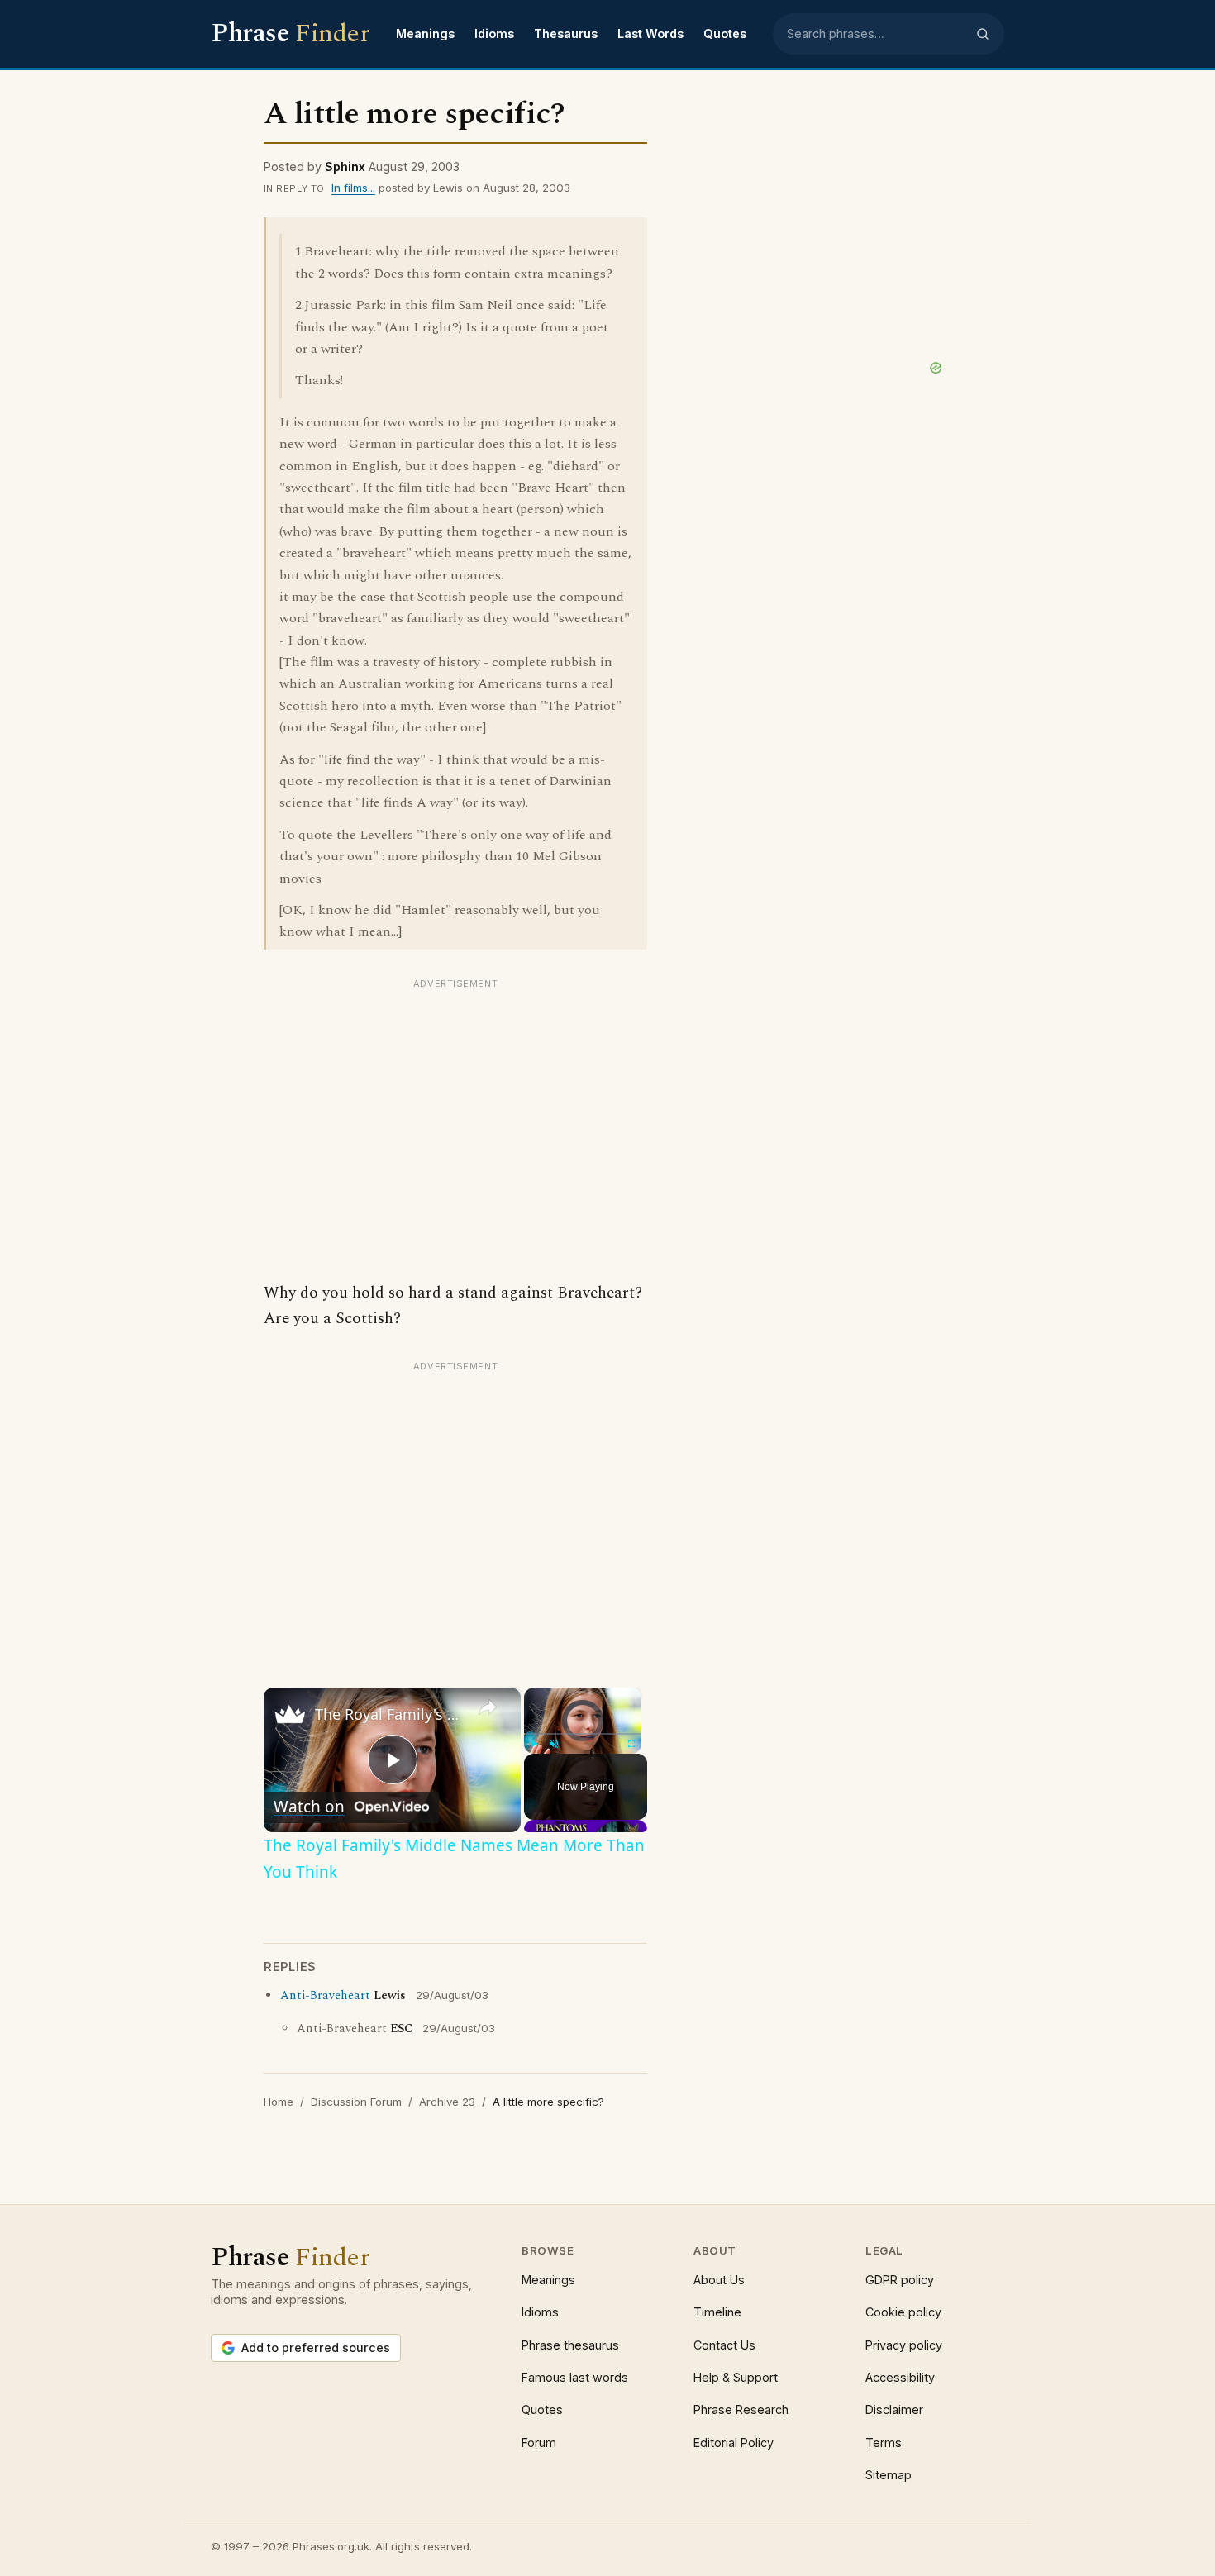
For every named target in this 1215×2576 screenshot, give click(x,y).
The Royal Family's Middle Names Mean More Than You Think (390, 1714)
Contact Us (724, 2345)
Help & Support (736, 2377)
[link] (290, 1714)
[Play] (534, 1744)
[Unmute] (554, 1744)
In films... (353, 188)
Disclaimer (894, 2409)
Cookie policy (903, 2312)
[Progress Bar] (583, 1734)
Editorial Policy (734, 2443)
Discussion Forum (356, 2102)
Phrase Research (741, 2409)
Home (279, 2102)
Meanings (425, 33)
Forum (539, 2443)
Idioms (494, 33)
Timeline (717, 2312)
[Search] (983, 34)
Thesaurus (566, 33)
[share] (488, 1707)
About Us (719, 2280)
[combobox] (876, 34)
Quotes (725, 33)
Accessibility (900, 2377)
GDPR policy (900, 2280)
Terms (884, 2443)
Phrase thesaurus (570, 2345)
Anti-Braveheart (325, 1996)
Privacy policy (904, 2345)
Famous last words (575, 2377)
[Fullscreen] (631, 1744)
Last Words (650, 33)
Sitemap (889, 2475)
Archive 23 (447, 2102)
